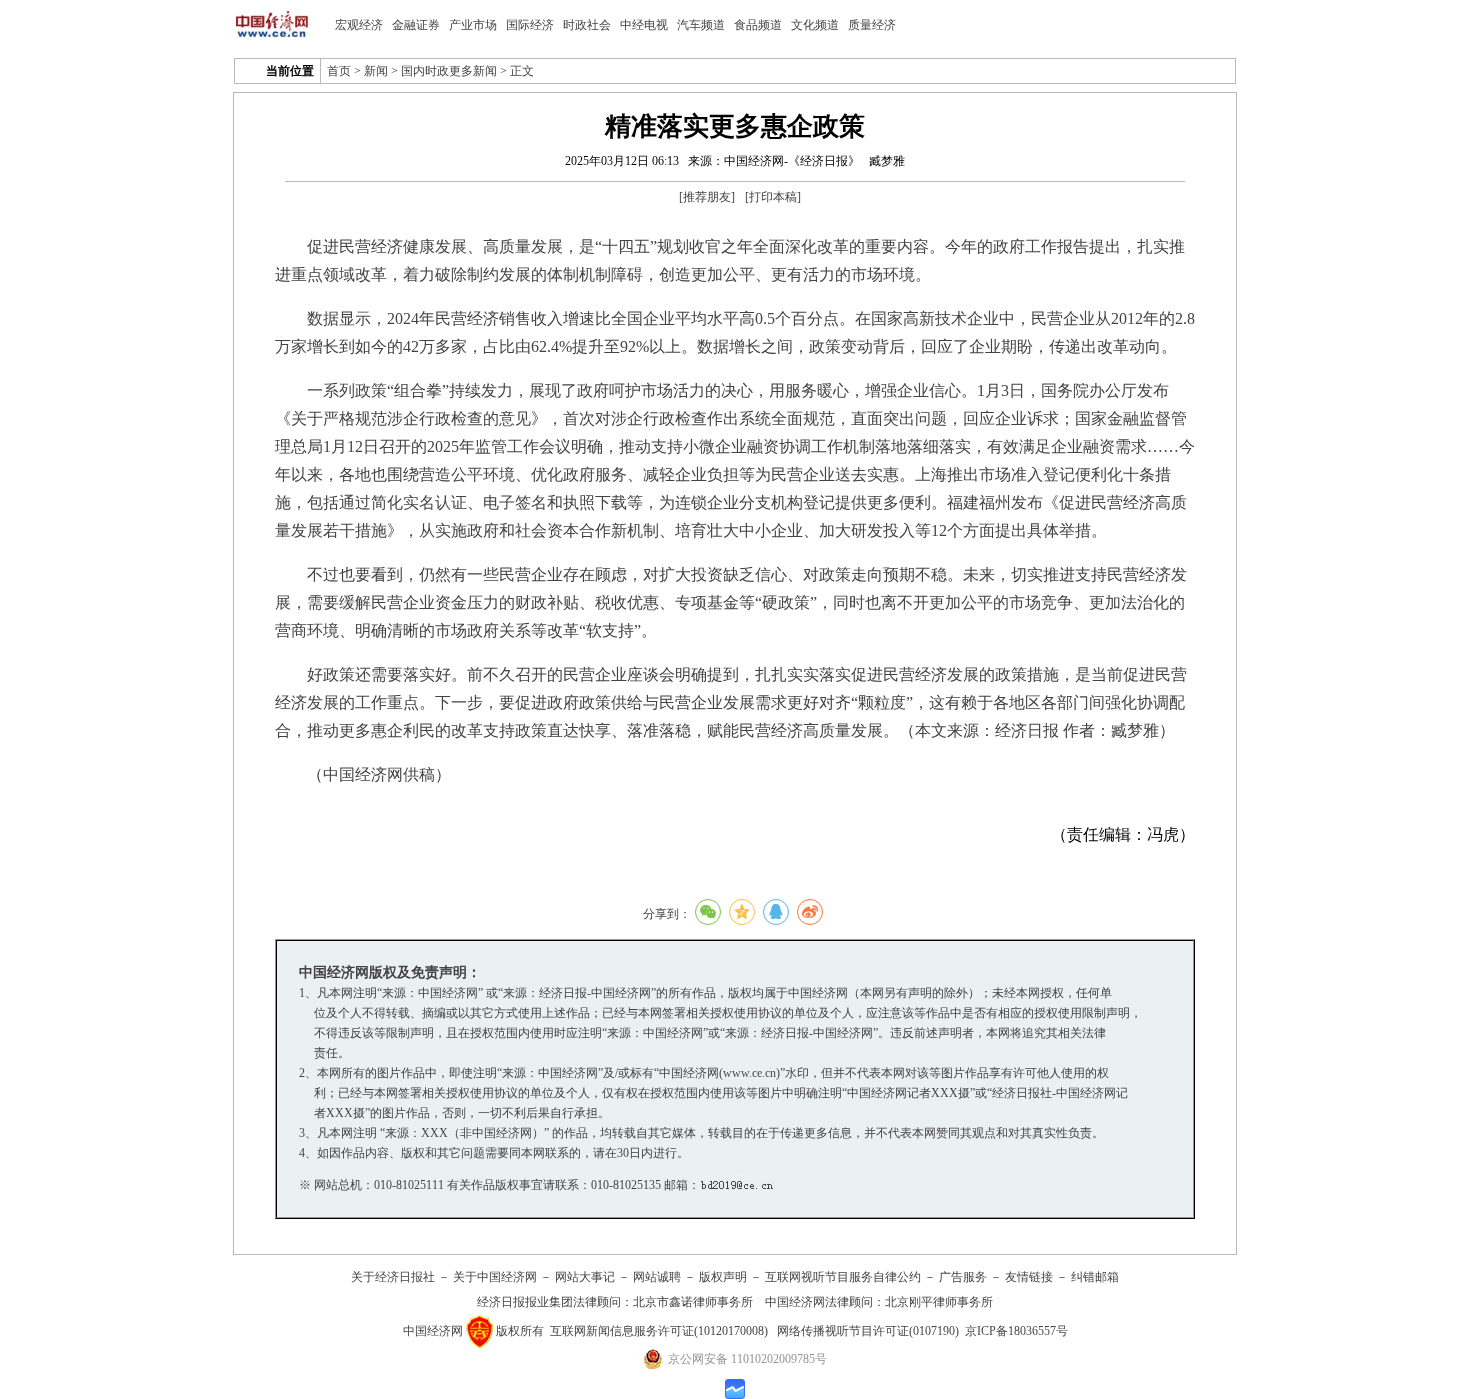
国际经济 (530, 25)
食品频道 (758, 25)
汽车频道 (701, 25)
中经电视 (644, 25)
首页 (339, 71)
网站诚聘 (657, 1277)
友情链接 (1029, 1277)
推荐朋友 (707, 197)
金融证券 (416, 25)
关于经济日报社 (393, 1277)
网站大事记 (585, 1277)
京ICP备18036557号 (1016, 1331)
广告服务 (963, 1277)
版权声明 (723, 1277)
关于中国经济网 (495, 1277)
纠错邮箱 (1095, 1277)
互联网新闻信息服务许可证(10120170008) (659, 1331)
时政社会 (587, 25)
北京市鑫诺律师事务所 (693, 1302)
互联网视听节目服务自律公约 (843, 1277)
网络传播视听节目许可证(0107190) (868, 1331)
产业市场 (473, 25)
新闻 (376, 71)
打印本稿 (773, 197)
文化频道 (815, 25)
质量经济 (872, 25)
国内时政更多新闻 (449, 71)
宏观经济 (359, 25)
